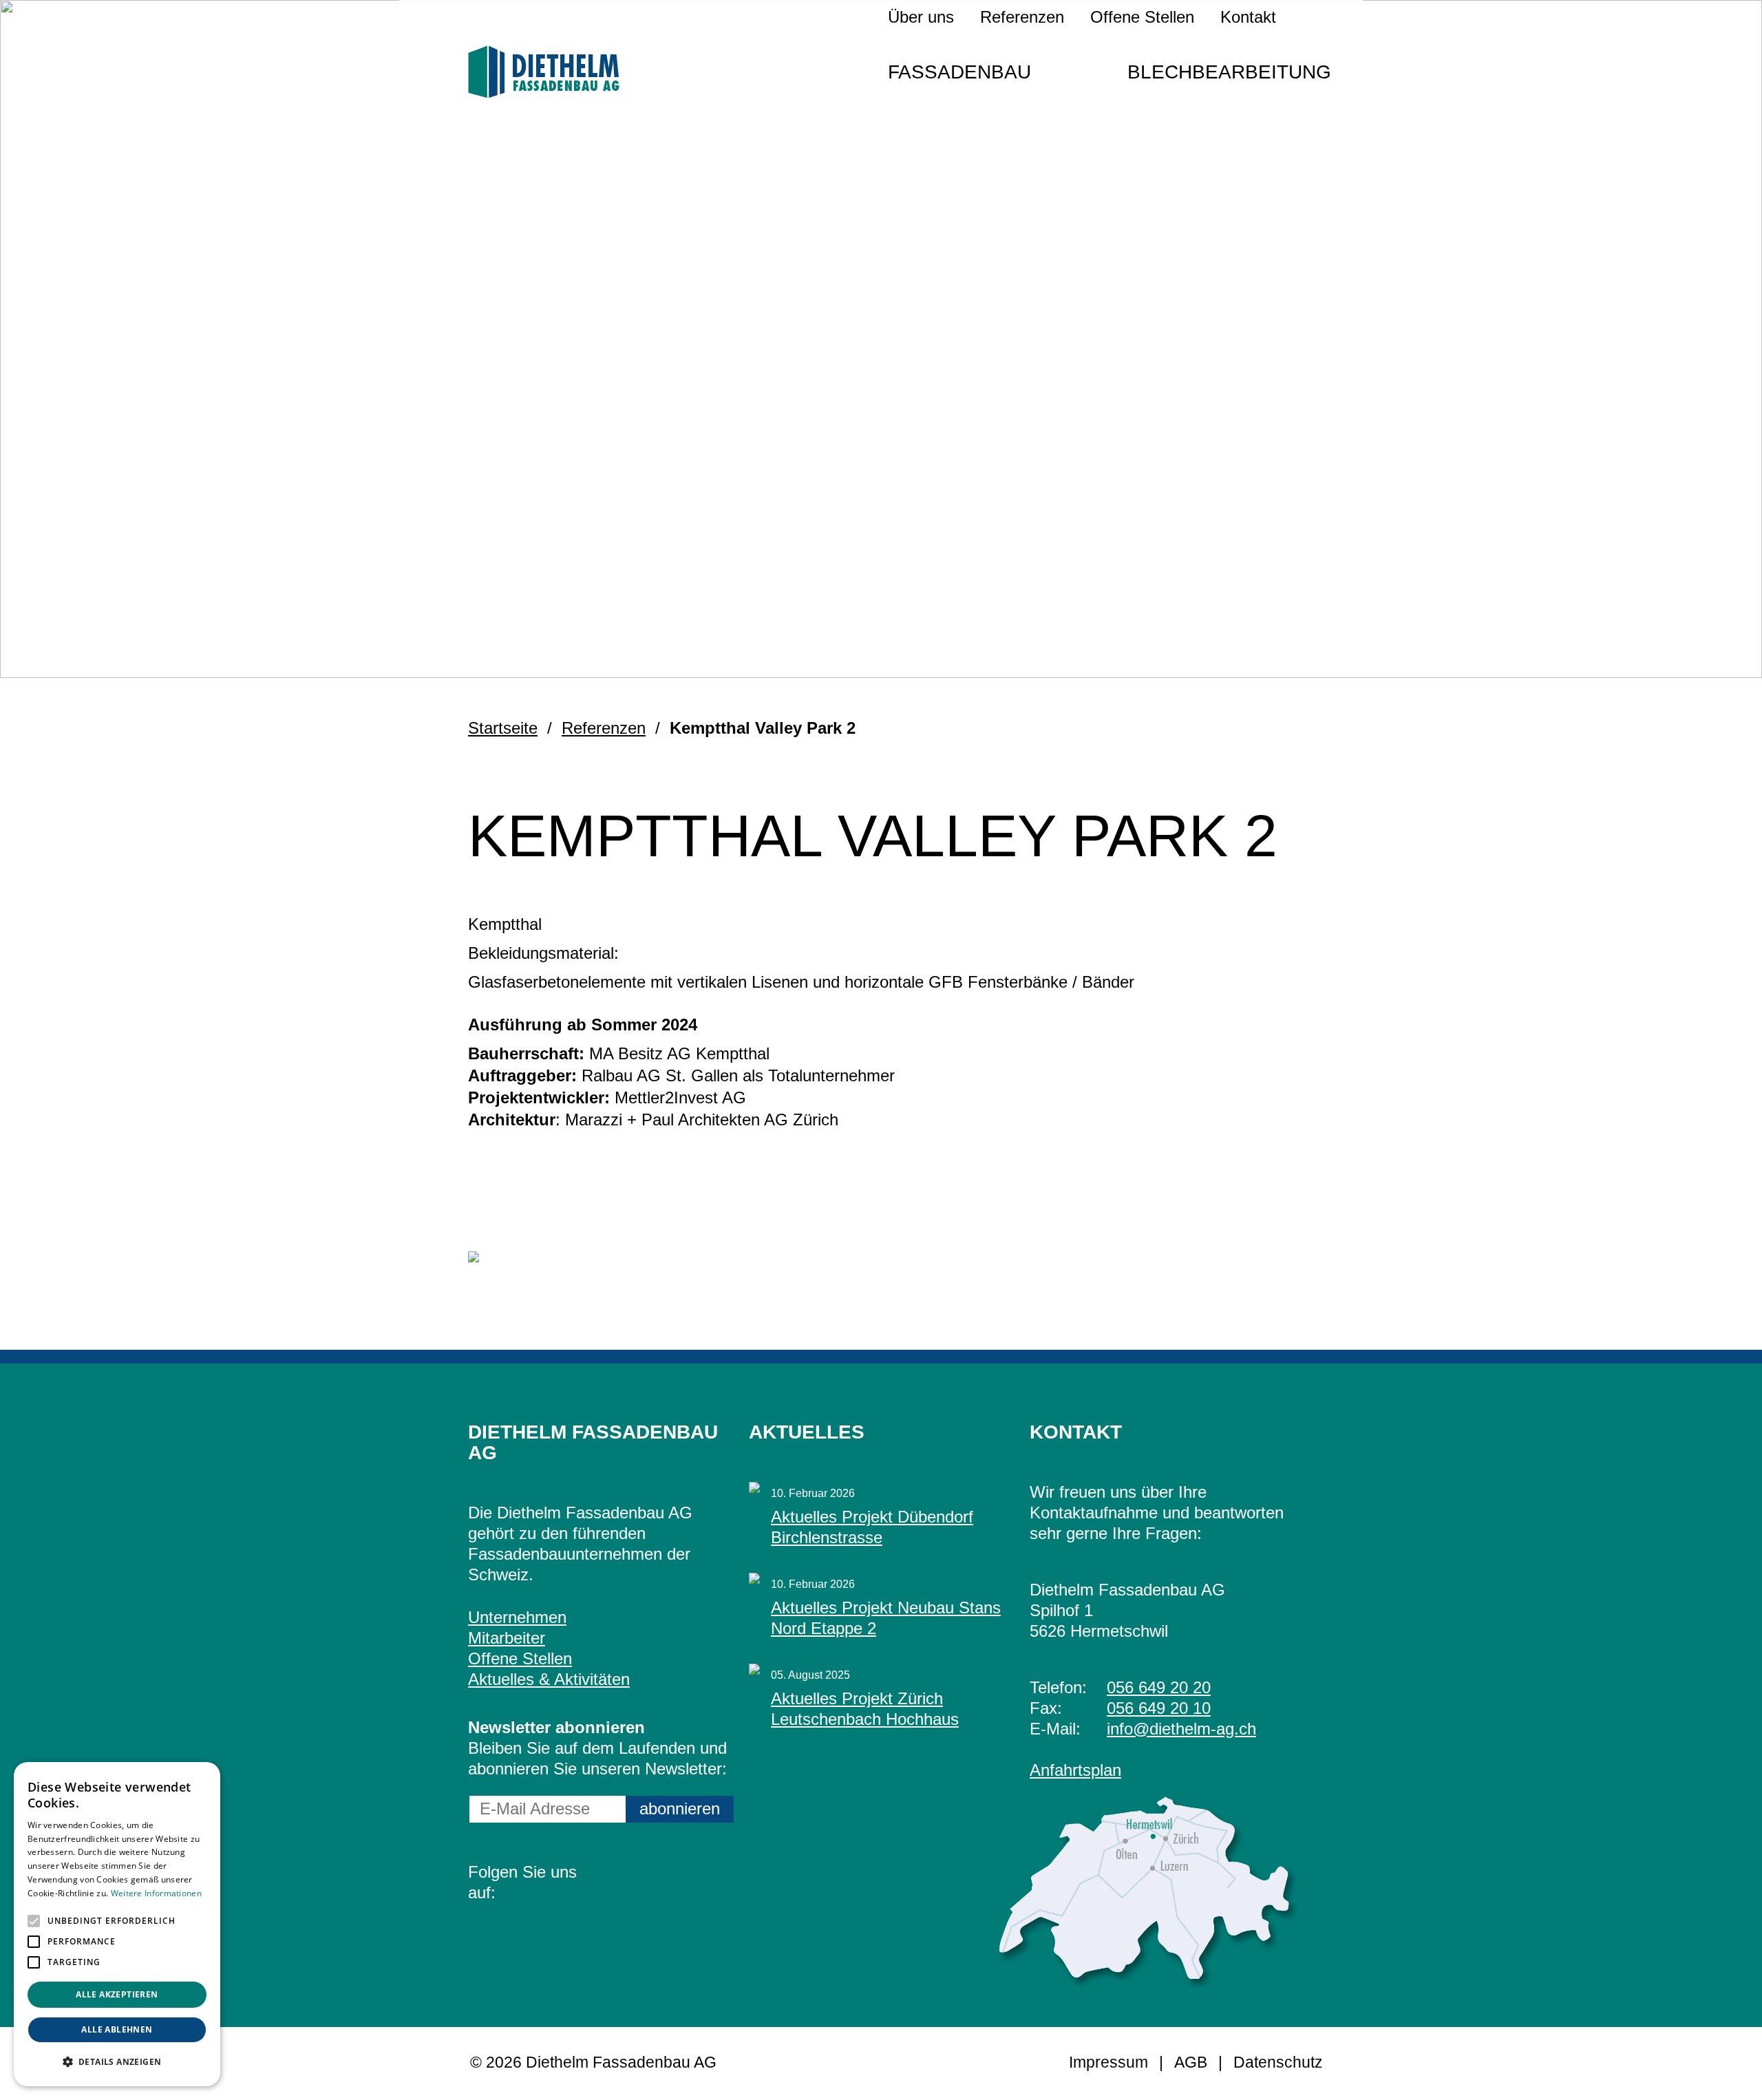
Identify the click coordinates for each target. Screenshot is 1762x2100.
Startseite (503, 728)
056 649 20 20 (1159, 1687)
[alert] (117, 1924)
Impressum (1108, 2062)
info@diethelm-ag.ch (1181, 1729)
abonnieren (680, 1809)
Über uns (921, 17)
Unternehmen (517, 1617)
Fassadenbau (959, 72)
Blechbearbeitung (1229, 72)
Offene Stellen (1142, 17)
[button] (34, 1921)
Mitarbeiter (507, 1638)
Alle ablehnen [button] (117, 2029)
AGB (1191, 2062)
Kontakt (1248, 17)
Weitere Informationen (156, 1893)
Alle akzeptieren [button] (117, 1994)
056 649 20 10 (1159, 1708)
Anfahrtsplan (1075, 1770)
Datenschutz (1278, 2062)
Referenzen (1022, 17)
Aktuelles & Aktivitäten (549, 1679)
